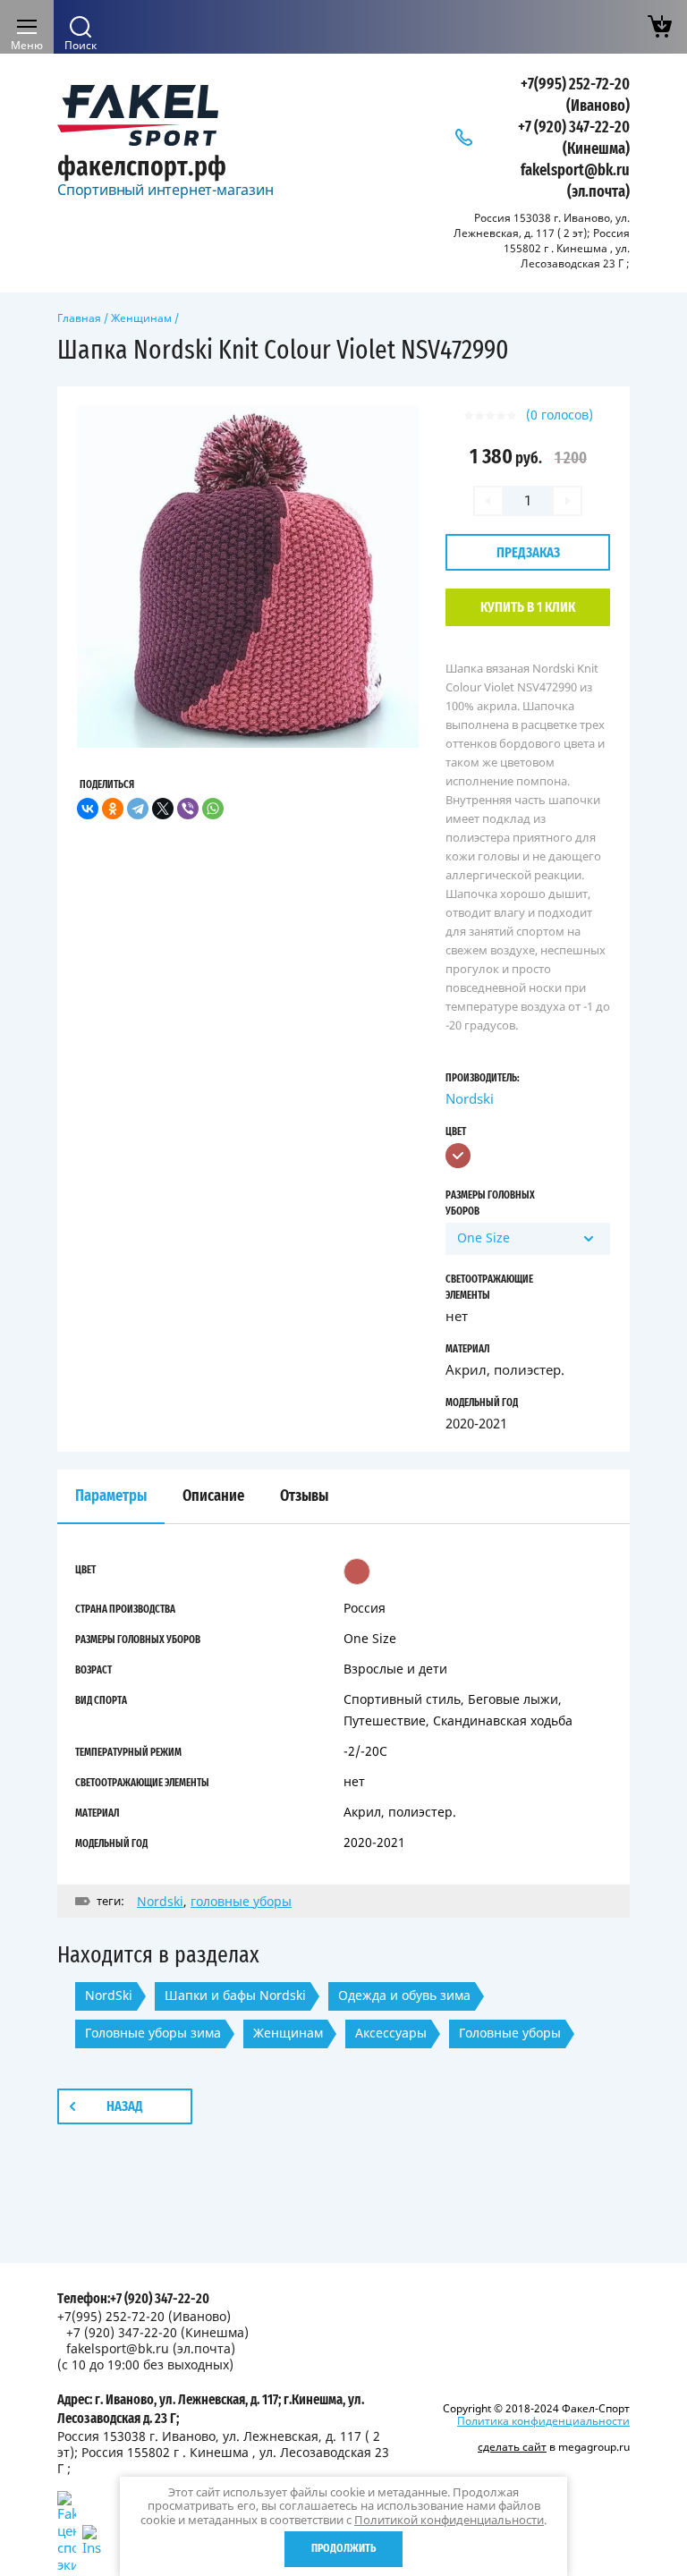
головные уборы (241, 1901)
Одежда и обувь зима (404, 1995)
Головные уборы (510, 2033)
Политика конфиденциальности (543, 2421)
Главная (79, 318)
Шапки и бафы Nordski (235, 1995)
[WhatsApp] (213, 809)
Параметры (111, 1496)
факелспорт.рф (142, 167)
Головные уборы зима (153, 2033)
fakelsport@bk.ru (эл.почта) (151, 2348)
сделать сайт (512, 2447)
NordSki (109, 1995)
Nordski (470, 1098)
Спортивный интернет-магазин (165, 190)
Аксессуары (391, 2033)
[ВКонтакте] (88, 809)
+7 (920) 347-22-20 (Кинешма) (157, 2332)
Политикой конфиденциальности (449, 2520)
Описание (213, 1496)
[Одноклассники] (113, 809)
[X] (163, 809)
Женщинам (141, 318)
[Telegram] (138, 809)
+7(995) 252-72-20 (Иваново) (144, 2316)
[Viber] (188, 809)
